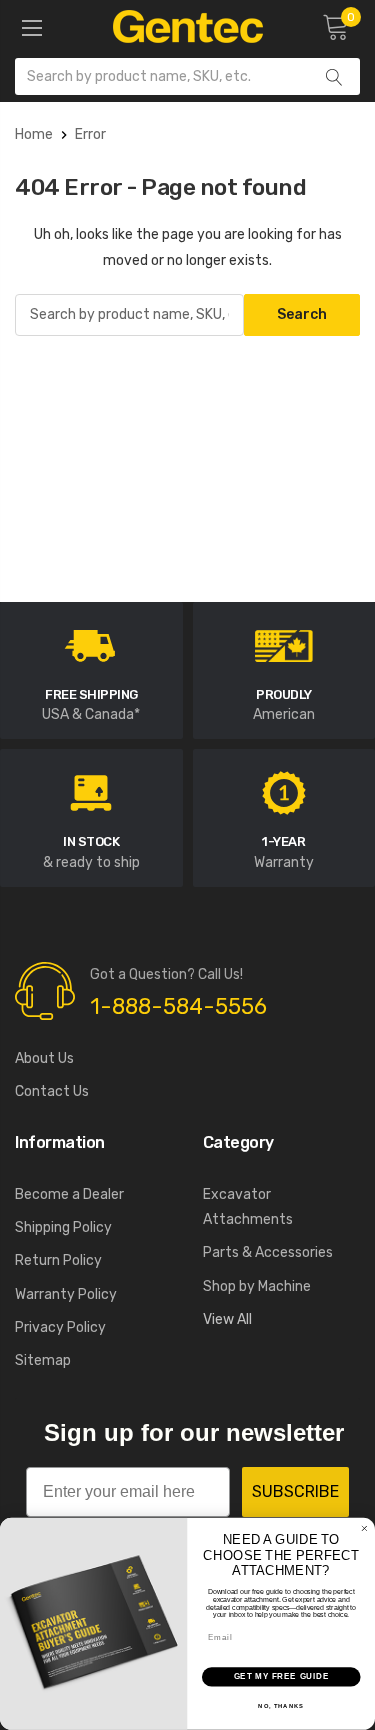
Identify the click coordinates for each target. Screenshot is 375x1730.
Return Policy (58, 1260)
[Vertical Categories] (32, 29)
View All (227, 1319)
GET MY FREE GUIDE (281, 1677)
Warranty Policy (66, 1294)
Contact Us (52, 1091)
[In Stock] (91, 792)
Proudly (284, 694)
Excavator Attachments (248, 1207)
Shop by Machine (257, 1286)
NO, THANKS (281, 1706)
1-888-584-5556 (178, 1006)
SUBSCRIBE (295, 1491)
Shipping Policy (63, 1227)
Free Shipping (91, 694)
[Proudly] (284, 644)
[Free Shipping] (91, 644)
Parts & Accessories (268, 1252)
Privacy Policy (60, 1327)
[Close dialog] (365, 1529)
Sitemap (43, 1360)
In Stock (91, 841)
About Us (44, 1058)
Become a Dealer (69, 1194)
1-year (283, 841)
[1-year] (284, 792)
